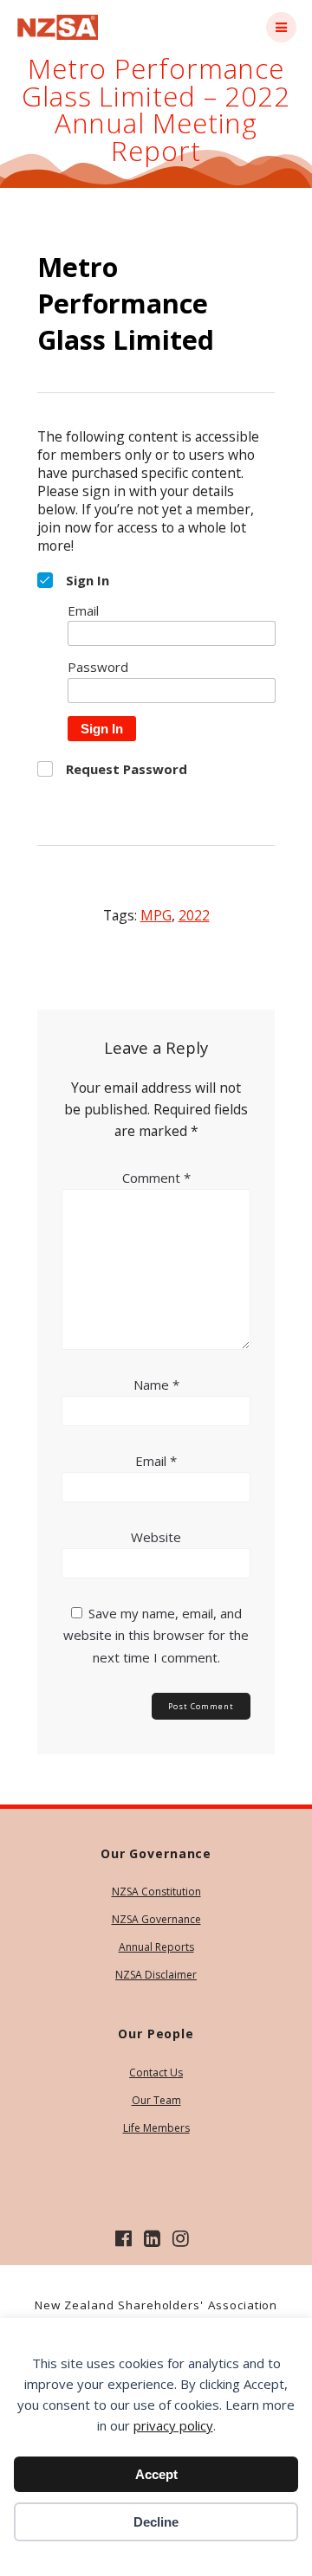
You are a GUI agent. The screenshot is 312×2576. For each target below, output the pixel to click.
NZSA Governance (156, 1919)
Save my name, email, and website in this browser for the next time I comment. (156, 1635)
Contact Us (156, 2072)
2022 (194, 915)
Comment (156, 1178)
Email (156, 1461)
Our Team (156, 2100)
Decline (156, 2522)
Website (156, 1537)
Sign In (102, 729)
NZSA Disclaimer (156, 1975)
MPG (156, 915)
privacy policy (173, 2425)
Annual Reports (156, 1947)
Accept (156, 2474)
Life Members (156, 2128)
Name (156, 1385)
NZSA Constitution (156, 1892)
